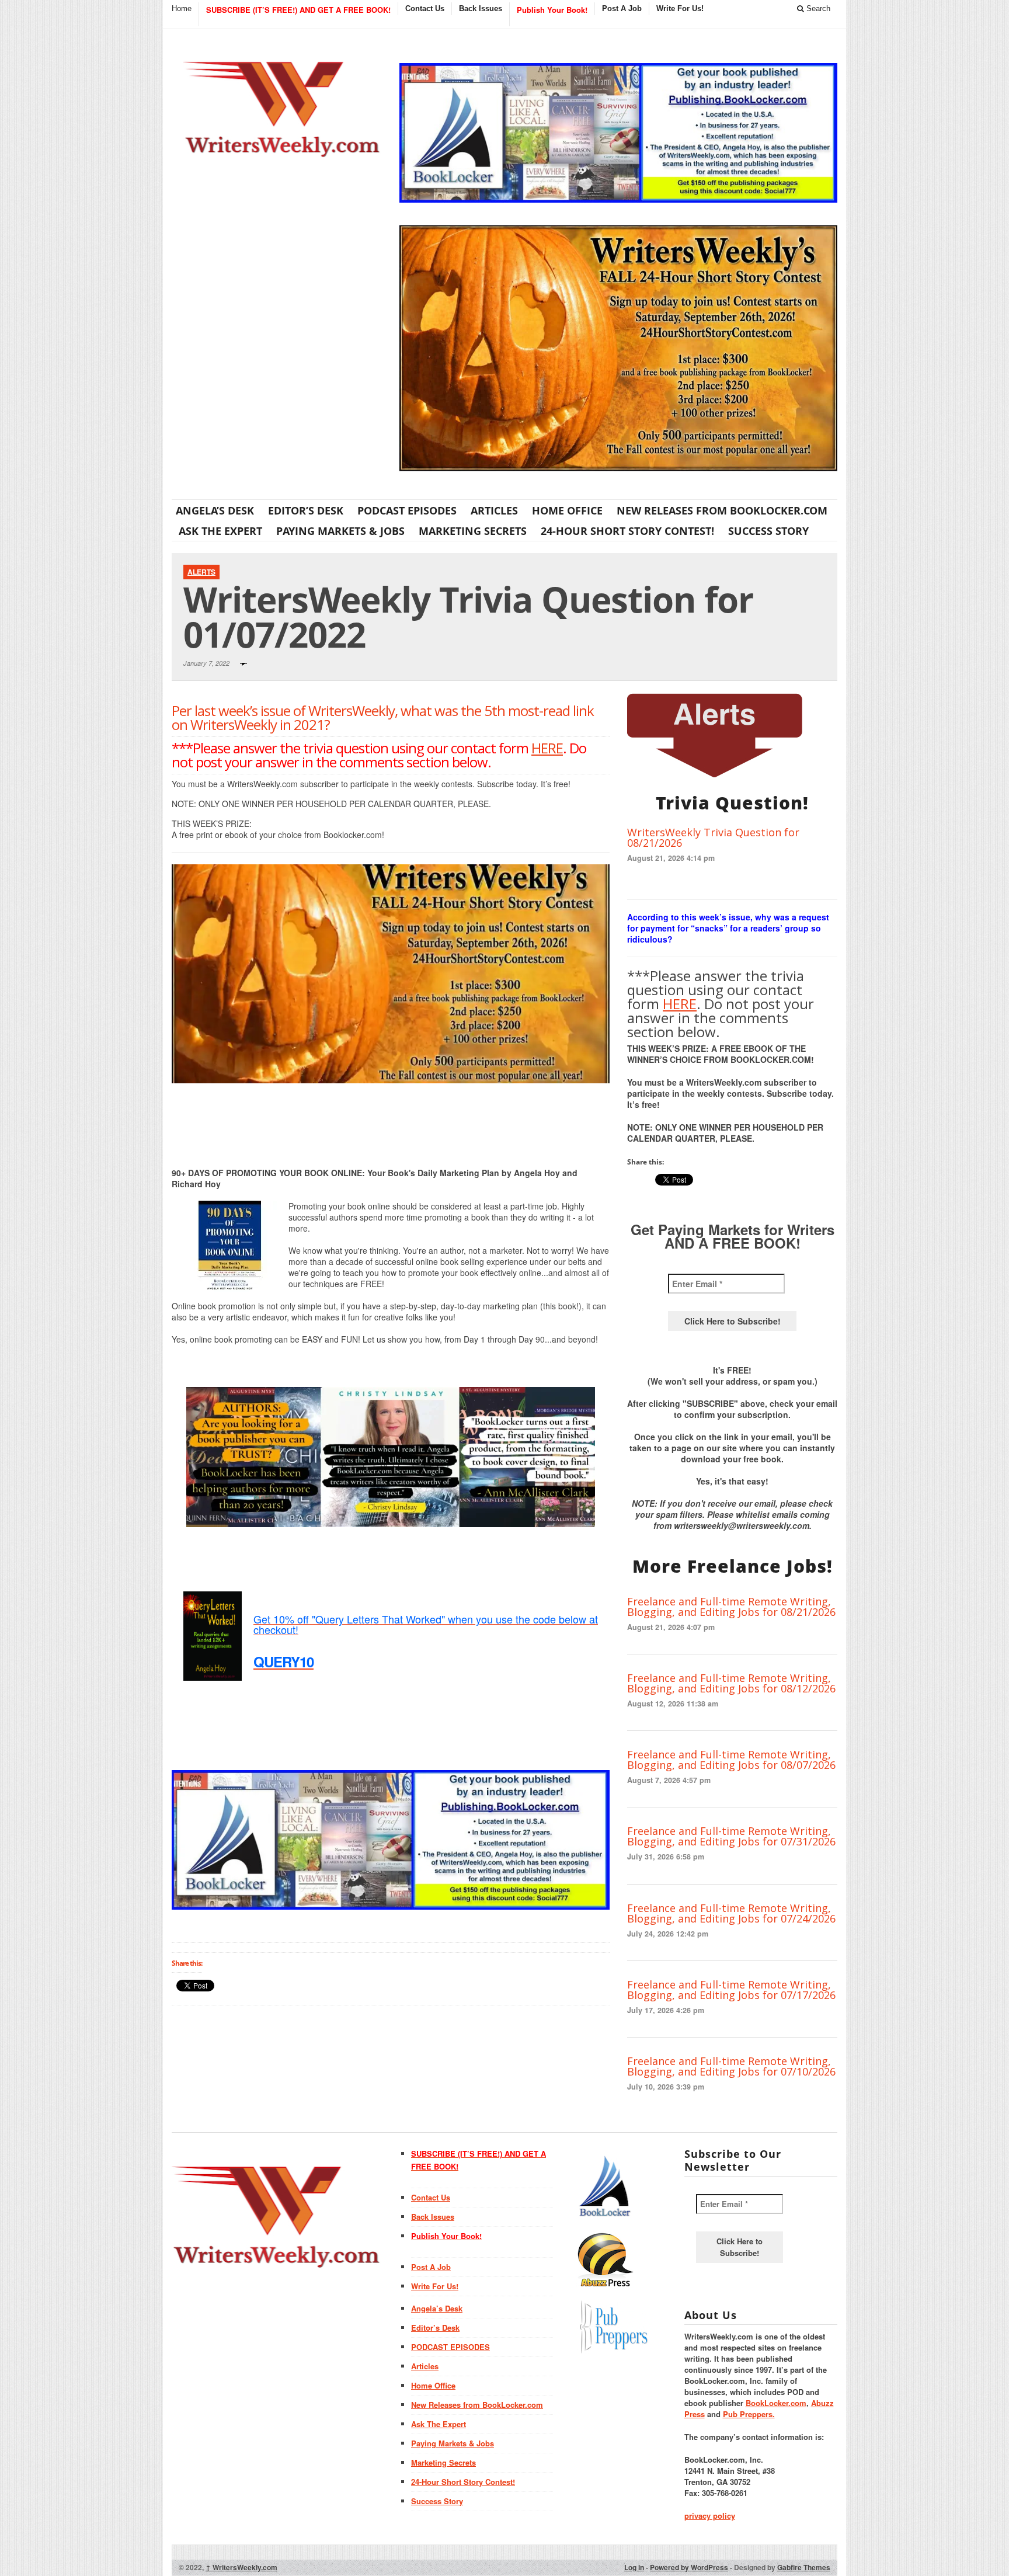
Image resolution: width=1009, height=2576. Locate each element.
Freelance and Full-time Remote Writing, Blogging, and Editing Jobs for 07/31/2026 (731, 1836)
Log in (634, 2567)
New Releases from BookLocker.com (722, 510)
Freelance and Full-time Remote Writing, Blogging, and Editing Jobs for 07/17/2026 (731, 1990)
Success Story (768, 531)
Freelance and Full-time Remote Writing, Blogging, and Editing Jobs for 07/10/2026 (731, 2066)
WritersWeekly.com (241, 2567)
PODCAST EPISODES (407, 510)
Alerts (201, 572)
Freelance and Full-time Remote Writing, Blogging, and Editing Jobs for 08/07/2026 (731, 1760)
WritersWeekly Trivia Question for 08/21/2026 (713, 837)
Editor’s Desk (306, 510)
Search (817, 8)
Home (182, 8)
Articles (494, 510)
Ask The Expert (220, 531)
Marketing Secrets (473, 531)
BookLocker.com (776, 2403)
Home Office (567, 510)
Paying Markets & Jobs (340, 531)
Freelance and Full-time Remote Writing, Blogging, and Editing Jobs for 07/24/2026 (731, 1913)
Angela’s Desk (215, 510)
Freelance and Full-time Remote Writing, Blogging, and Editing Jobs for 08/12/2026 (731, 1683)
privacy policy (710, 2516)
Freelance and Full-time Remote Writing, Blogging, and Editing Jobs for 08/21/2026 (731, 1607)
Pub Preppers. (749, 2414)
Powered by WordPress (689, 2567)
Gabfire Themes (804, 2567)
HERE (547, 748)
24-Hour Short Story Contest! (627, 531)
